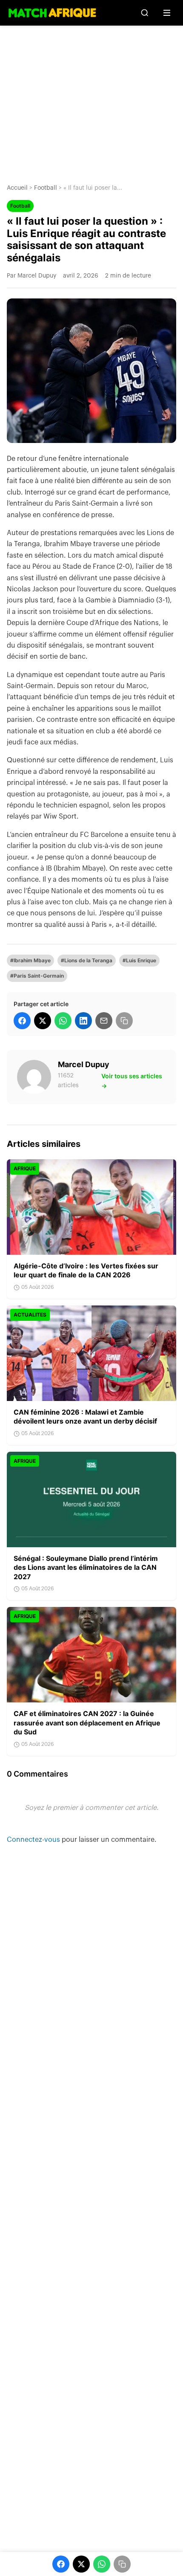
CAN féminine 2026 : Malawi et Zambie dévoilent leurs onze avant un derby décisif (85, 1417)
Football (46, 188)
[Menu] (167, 13)
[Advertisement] (91, 98)
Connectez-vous (34, 1840)
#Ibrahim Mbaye (30, 960)
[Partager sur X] (43, 1021)
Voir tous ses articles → (132, 1081)
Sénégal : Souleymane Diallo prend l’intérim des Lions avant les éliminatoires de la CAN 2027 (86, 1567)
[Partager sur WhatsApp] (63, 1021)
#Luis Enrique (139, 960)
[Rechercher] (145, 13)
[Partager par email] (104, 1021)
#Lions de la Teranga (87, 960)
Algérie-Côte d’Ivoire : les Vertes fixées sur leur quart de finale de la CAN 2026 (86, 1271)
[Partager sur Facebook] (22, 1021)
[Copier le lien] (124, 1021)
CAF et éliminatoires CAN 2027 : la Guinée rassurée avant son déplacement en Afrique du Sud (87, 1723)
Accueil (17, 188)
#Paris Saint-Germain (37, 976)
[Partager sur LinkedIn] (83, 1021)
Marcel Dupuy (84, 1064)
